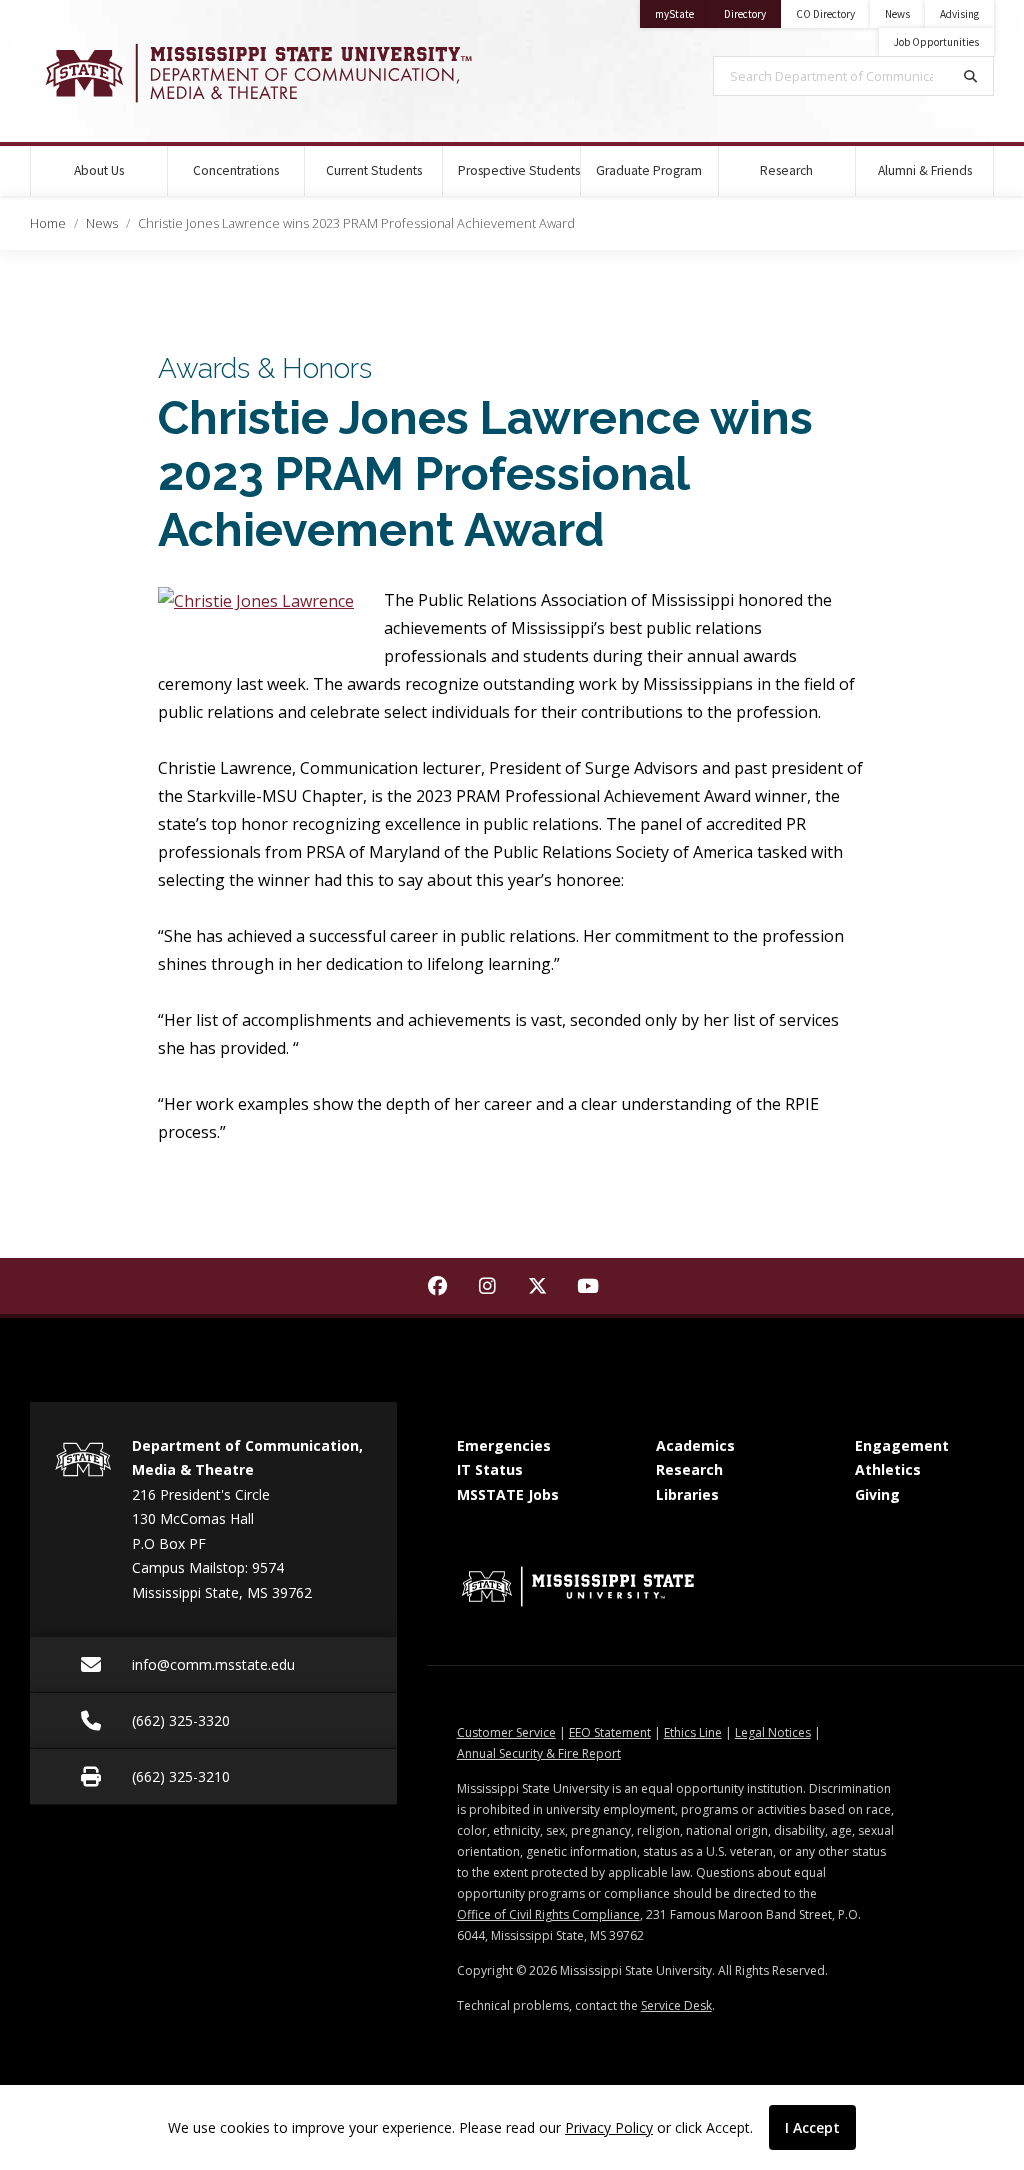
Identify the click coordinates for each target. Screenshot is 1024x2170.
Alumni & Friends (925, 170)
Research (786, 170)
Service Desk (676, 2005)
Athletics (888, 1469)
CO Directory (825, 14)
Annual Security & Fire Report (539, 1753)
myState (682, 13)
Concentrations (236, 170)
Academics (695, 1445)
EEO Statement (610, 1732)
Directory (752, 13)
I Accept (812, 2127)
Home (48, 223)
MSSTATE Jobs (508, 1494)
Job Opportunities (936, 42)
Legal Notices (773, 1732)
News (897, 14)
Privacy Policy (609, 2127)
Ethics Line (693, 1732)
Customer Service (506, 1732)
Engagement (902, 1445)
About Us (99, 170)
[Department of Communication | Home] (256, 73)
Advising (959, 14)
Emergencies (504, 1445)
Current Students (374, 170)
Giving (877, 1494)
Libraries (687, 1494)
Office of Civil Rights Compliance (548, 1914)
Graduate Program (649, 170)
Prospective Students (519, 170)
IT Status (490, 1469)
